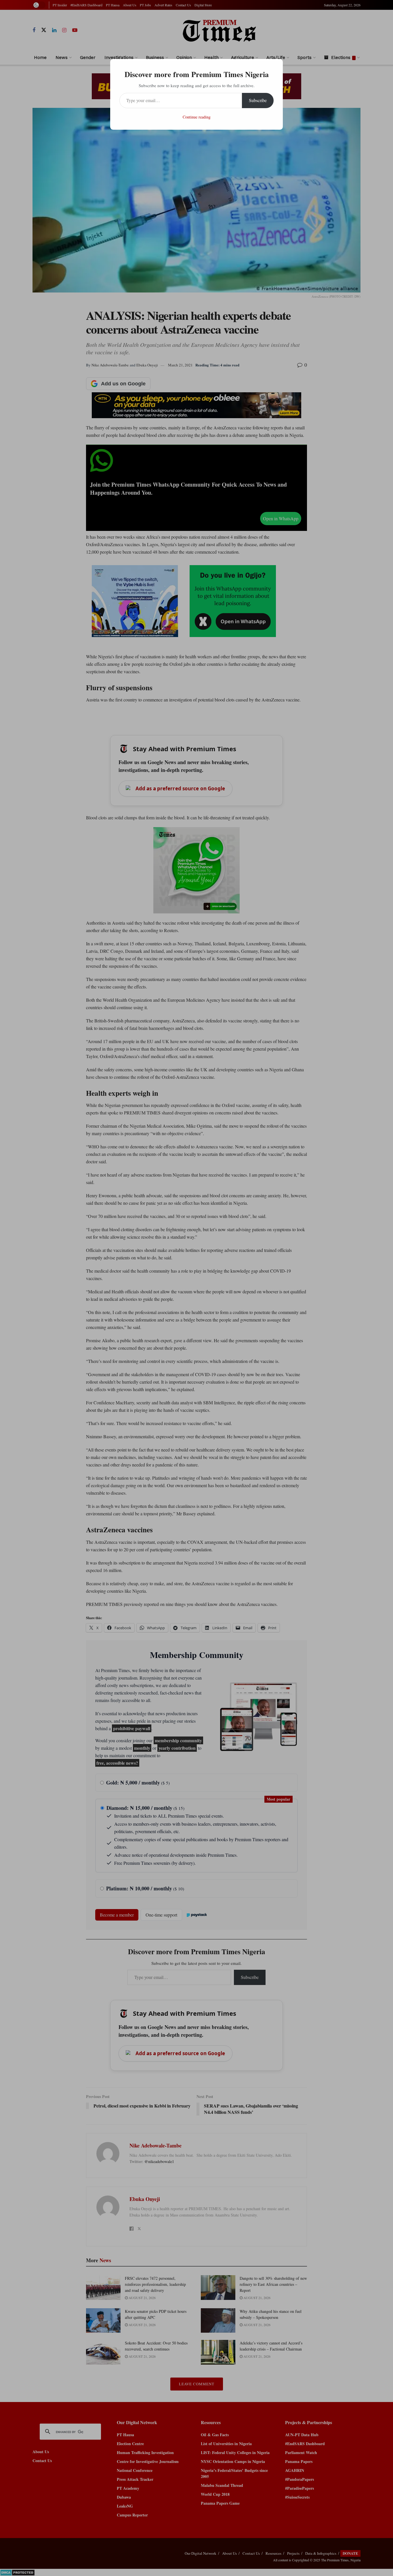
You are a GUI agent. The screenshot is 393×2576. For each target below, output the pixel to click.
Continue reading (197, 117)
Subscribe (258, 100)
